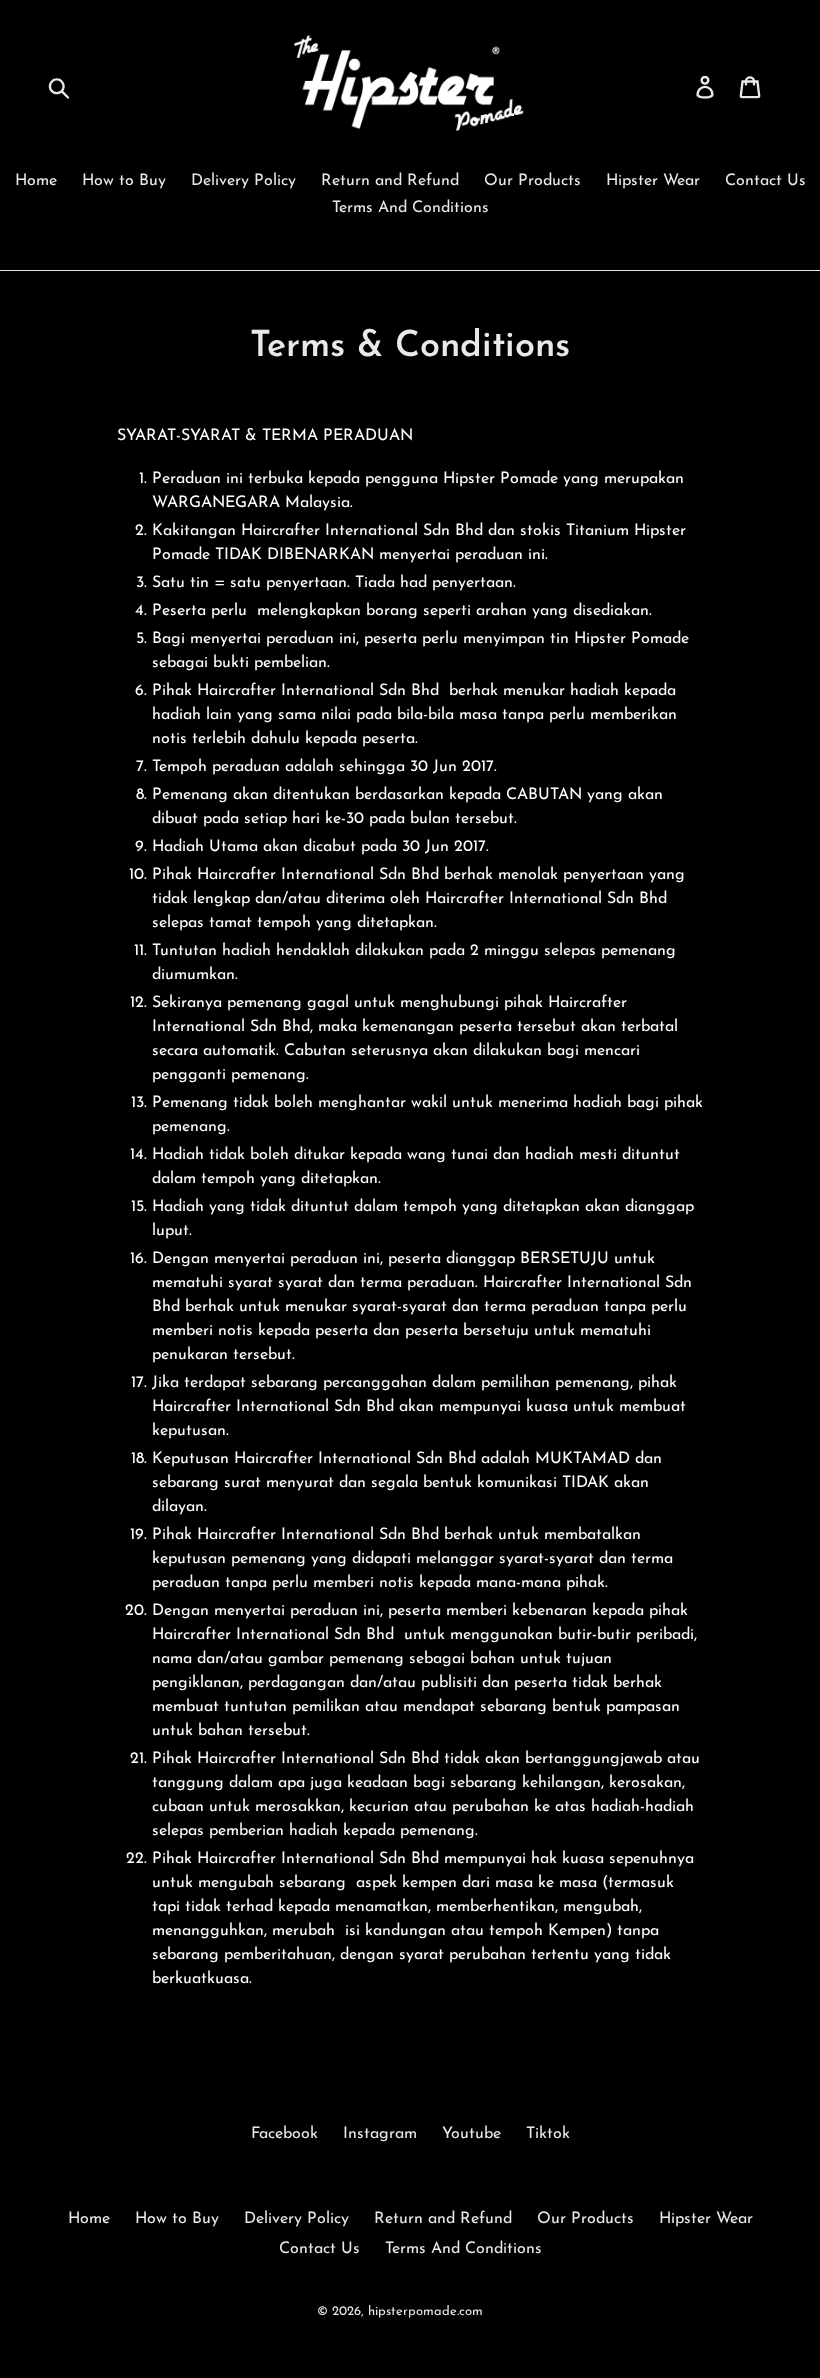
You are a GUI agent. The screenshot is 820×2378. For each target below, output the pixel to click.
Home (36, 181)
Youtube (471, 2134)
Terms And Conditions (410, 208)
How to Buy (124, 181)
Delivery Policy (243, 181)
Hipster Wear (653, 181)
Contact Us (765, 181)
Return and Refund (390, 181)
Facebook (284, 2134)
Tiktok (548, 2134)
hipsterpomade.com (425, 2311)
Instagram (380, 2134)
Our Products (532, 181)
